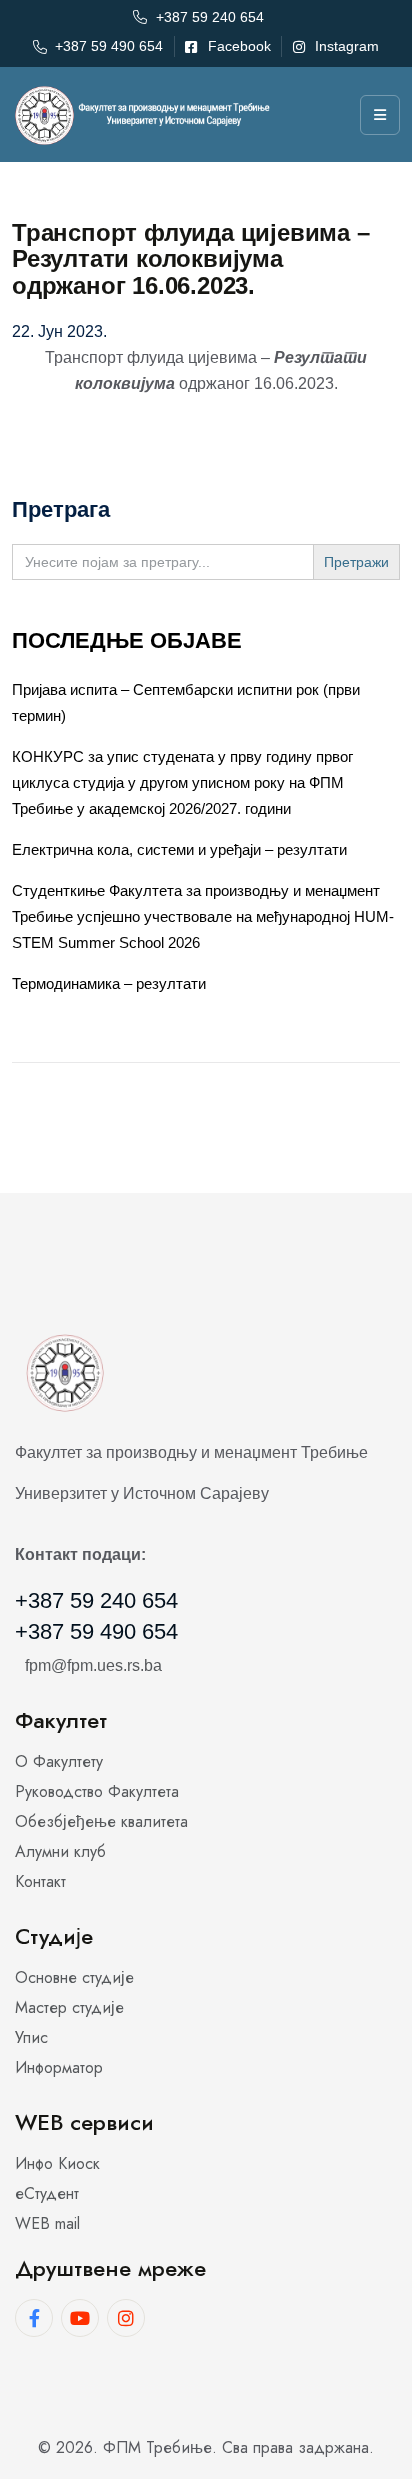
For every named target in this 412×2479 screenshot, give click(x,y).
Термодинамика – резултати (109, 983)
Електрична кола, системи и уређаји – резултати (179, 849)
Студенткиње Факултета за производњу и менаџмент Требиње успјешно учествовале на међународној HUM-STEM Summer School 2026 (203, 916)
